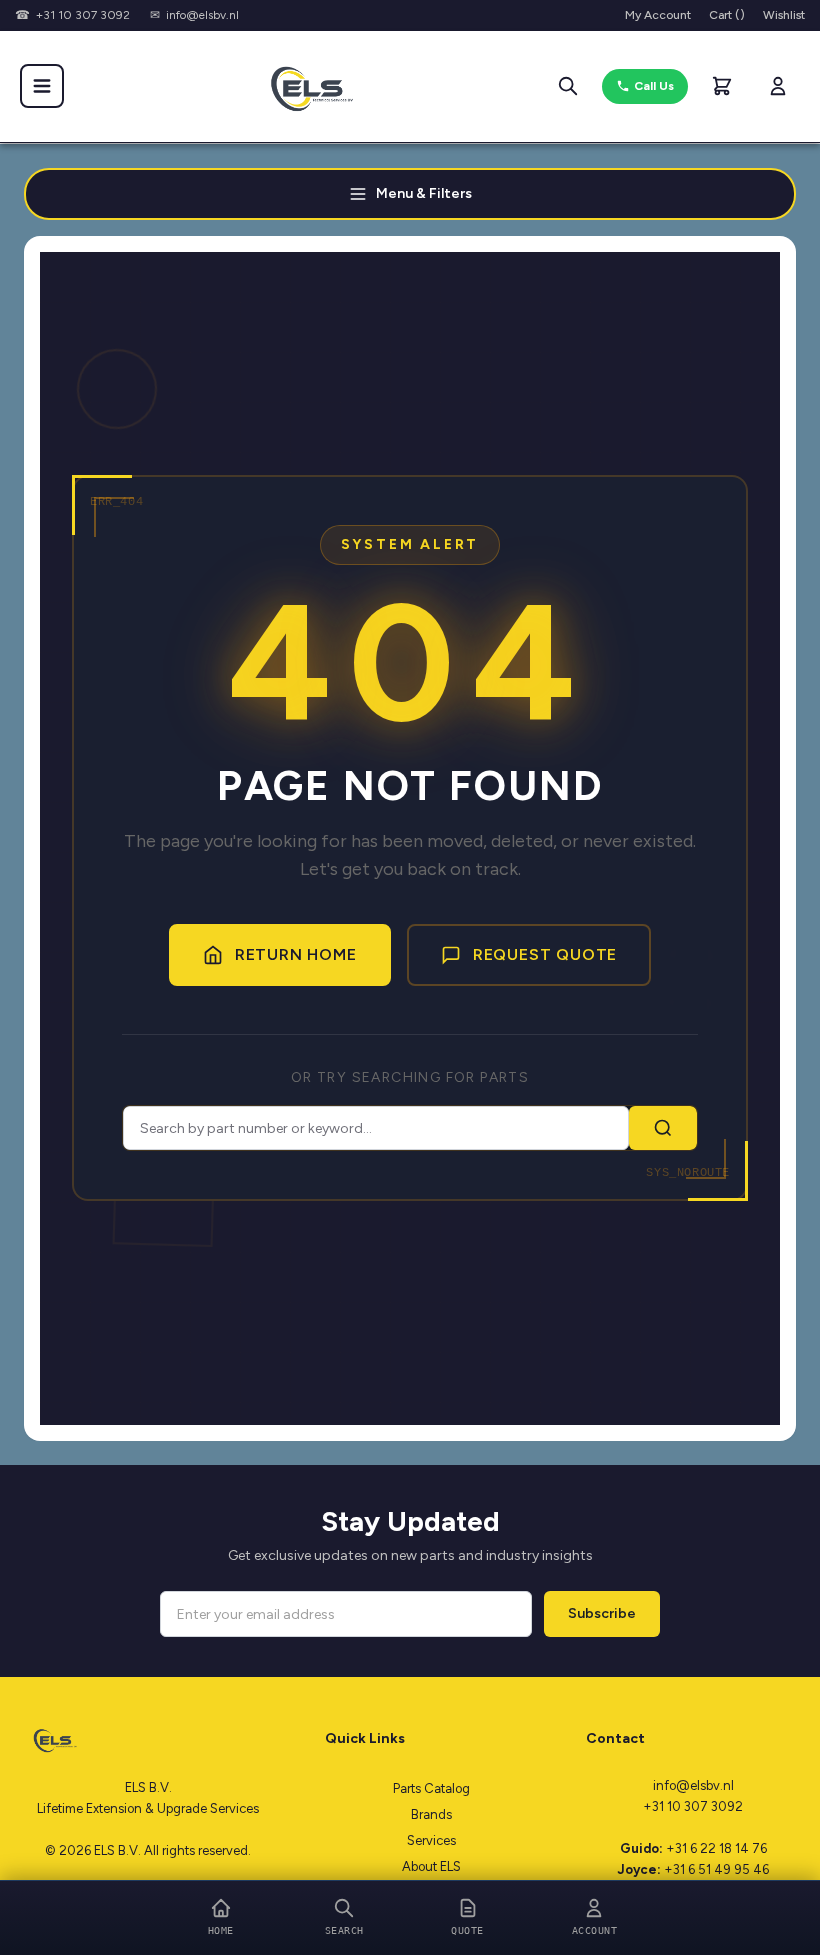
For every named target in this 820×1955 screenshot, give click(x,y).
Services (431, 1840)
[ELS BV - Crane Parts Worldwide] (305, 86)
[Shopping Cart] (722, 86)
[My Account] (778, 86)
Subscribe (602, 1613)
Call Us (654, 86)
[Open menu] (42, 86)
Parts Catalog (431, 1788)
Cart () (727, 15)
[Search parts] (568, 86)
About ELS (431, 1866)
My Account (658, 15)
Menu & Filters (424, 193)
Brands (431, 1814)
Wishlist (784, 15)
